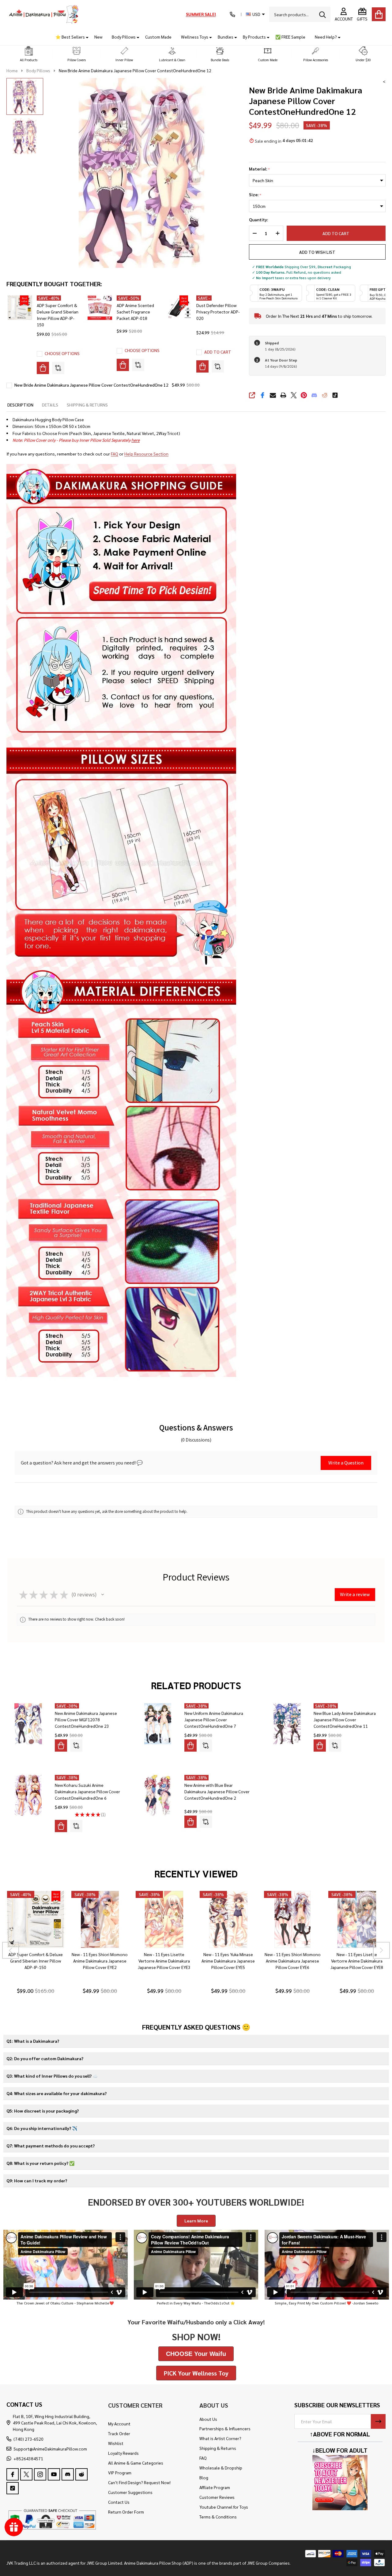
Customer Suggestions (130, 2492)
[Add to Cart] (202, 366)
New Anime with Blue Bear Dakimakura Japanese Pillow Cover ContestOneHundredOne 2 (217, 1791)
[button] (29, 54)
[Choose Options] (43, 368)
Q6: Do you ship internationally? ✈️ (42, 2128)
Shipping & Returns (218, 2448)
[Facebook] (262, 395)
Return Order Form (126, 2512)
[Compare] (58, 368)
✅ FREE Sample (290, 37)
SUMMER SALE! (201, 14)
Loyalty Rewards (123, 2453)
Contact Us (119, 2502)
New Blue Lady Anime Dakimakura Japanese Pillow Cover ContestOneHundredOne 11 (345, 1719)
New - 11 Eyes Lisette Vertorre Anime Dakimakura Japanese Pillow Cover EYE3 (164, 1961)
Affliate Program (215, 2487)
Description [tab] (20, 405)
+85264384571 (28, 2458)
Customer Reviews (217, 2497)
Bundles (226, 37)
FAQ (115, 454)
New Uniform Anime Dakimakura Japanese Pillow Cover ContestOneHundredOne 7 (214, 1719)
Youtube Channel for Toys (224, 2507)
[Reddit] (325, 395)
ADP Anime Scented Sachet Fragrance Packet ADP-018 (135, 312)
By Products (254, 37)
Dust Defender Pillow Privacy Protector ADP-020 (218, 312)
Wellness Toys (195, 37)
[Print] (283, 395)
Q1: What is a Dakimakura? (33, 2041)
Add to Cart (336, 233)
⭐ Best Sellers (70, 37)
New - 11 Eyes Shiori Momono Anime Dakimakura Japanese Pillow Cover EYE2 (100, 1961)
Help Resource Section (146, 454)
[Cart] (379, 14)
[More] (85, 37)
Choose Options (62, 353)
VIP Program (120, 2473)
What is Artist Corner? (220, 2438)
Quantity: (258, 220)
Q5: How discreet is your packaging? (43, 2111)
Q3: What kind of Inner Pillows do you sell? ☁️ (52, 2076)
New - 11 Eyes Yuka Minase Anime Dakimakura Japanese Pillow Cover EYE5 (228, 1961)
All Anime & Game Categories (136, 2463)
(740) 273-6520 (28, 2439)
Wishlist (116, 2443)
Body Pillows (124, 37)
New (98, 37)
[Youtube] (54, 2474)
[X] (294, 395)
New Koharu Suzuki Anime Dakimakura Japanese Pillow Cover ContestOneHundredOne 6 (87, 1791)
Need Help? (326, 37)
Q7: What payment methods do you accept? (51, 2146)
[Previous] (11, 1950)
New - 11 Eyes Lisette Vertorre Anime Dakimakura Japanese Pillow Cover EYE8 (357, 1961)
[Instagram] (40, 2474)
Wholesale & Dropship (221, 2468)
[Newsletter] (378, 2421)
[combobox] (300, 14)
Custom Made (158, 37)
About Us (208, 2419)
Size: (255, 195)
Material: (260, 169)
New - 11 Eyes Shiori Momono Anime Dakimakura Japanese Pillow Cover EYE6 (292, 1961)
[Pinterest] (304, 395)
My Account (119, 2424)
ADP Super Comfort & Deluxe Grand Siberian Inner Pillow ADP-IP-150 (35, 1961)
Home (12, 70)
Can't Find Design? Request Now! (139, 2482)
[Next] (381, 1950)
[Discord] (314, 395)
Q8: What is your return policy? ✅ (40, 2163)
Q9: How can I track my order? (37, 2180)
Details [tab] (50, 405)
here (136, 440)
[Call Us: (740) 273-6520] (232, 14)
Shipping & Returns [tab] (87, 405)
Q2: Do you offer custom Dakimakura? (45, 2058)
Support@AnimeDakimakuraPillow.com (50, 2449)
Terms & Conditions (218, 2517)
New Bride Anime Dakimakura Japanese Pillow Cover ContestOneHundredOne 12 (91, 385)
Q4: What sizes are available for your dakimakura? (57, 2093)
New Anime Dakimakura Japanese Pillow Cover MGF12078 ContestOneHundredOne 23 (86, 1719)
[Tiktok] (335, 395)
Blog (204, 2477)
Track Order (119, 2433)
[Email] (273, 395)
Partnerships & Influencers (225, 2428)
